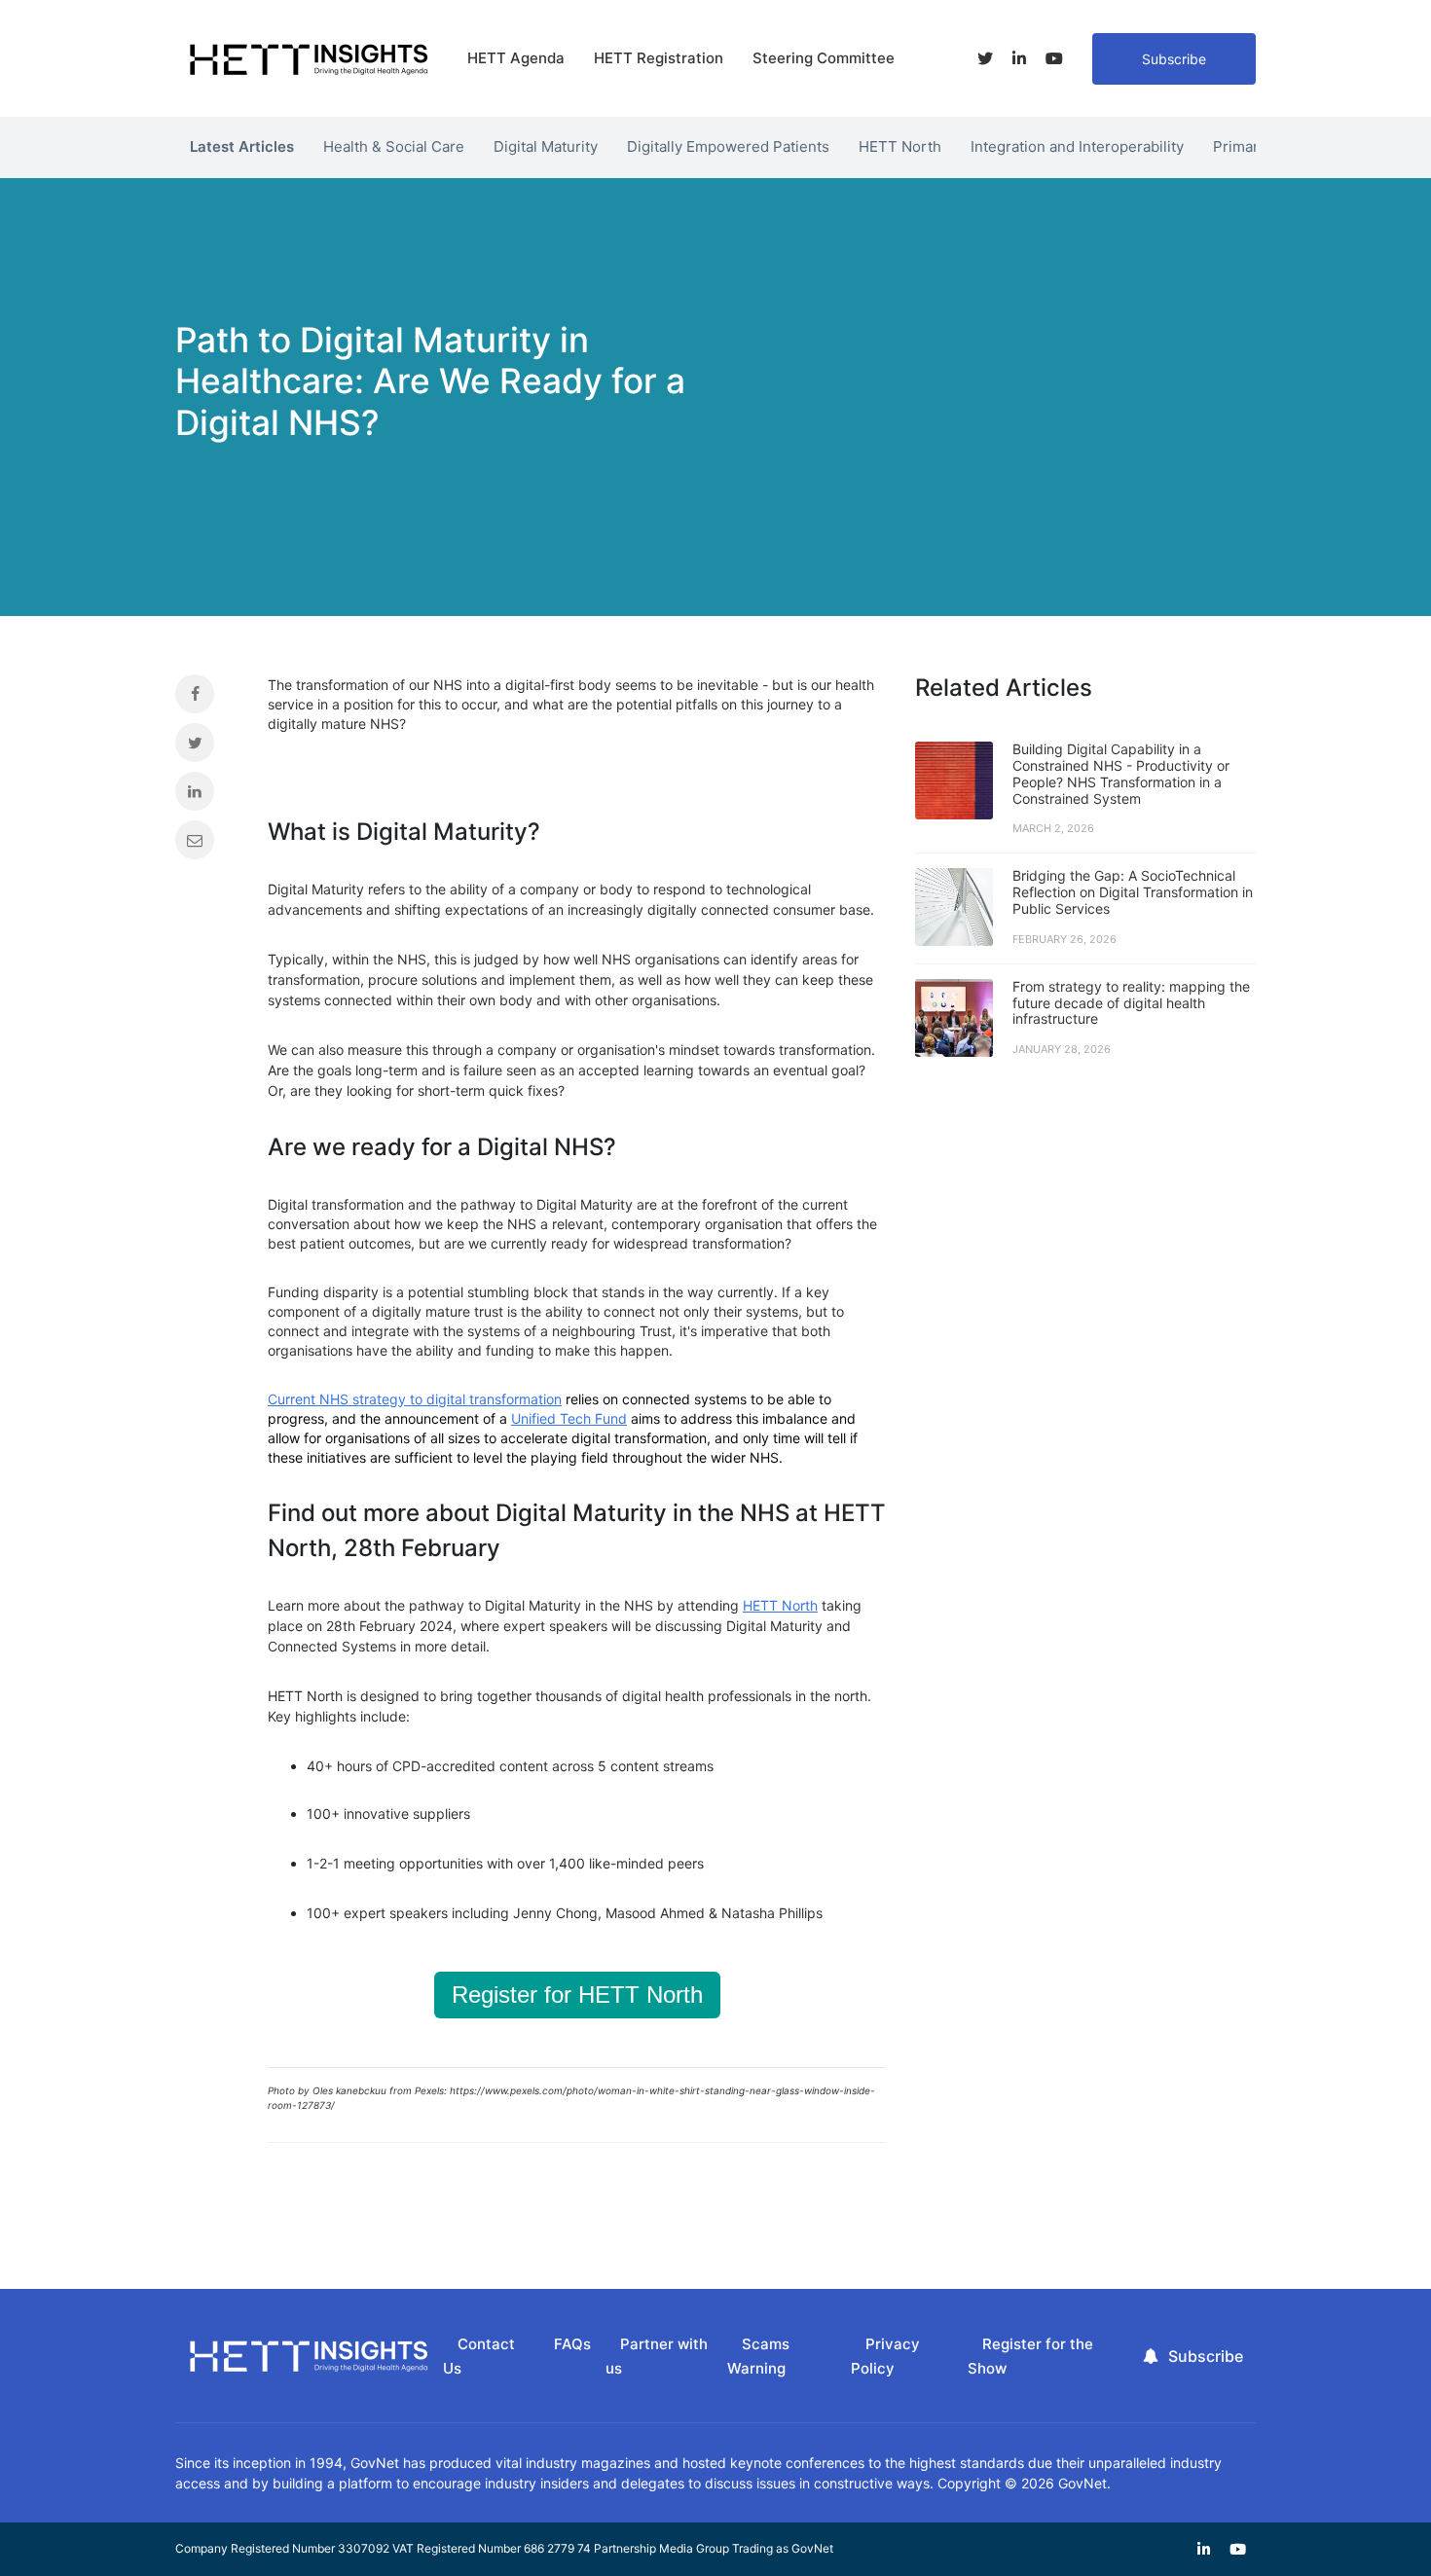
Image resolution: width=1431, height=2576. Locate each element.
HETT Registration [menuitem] (659, 58)
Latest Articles (242, 146)
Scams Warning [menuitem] (758, 2356)
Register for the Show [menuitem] (1030, 2356)
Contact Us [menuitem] (479, 2356)
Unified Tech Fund (569, 1418)
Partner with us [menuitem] (657, 2356)
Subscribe (1174, 59)
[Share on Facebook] (207, 699)
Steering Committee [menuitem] (824, 58)
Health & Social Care (394, 146)
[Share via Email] (207, 845)
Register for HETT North (577, 1995)
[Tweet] (207, 747)
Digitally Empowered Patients (728, 146)
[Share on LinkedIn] (207, 796)
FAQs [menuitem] (572, 2344)
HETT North (900, 146)
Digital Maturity (546, 146)
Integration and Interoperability (1077, 146)
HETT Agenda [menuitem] (516, 58)
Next (1270, 142)
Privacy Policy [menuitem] (885, 2356)
